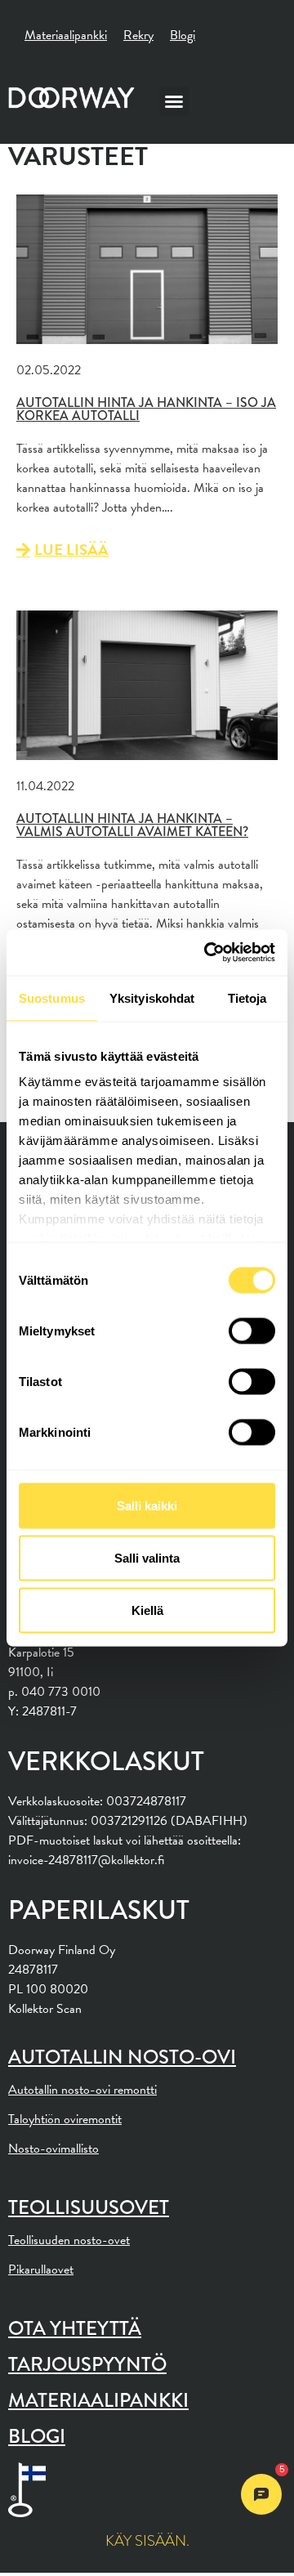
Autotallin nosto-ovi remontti (82, 2090)
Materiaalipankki (66, 35)
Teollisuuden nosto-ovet (69, 2240)
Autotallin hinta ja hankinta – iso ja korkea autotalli (146, 409)
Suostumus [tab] (52, 997)
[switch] (252, 1330)
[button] (174, 101)
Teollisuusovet (89, 2207)
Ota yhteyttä (75, 2328)
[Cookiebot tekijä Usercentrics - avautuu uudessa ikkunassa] (207, 953)
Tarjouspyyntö (87, 2364)
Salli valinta (147, 1557)
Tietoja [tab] (247, 997)
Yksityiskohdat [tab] (152, 997)
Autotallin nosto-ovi (122, 2057)
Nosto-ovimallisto (53, 2149)
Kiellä (147, 1610)
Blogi (183, 35)
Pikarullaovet (41, 2270)
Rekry (138, 35)
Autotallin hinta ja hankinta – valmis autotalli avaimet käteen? (132, 825)
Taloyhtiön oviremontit (65, 2119)
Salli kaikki (147, 1505)
